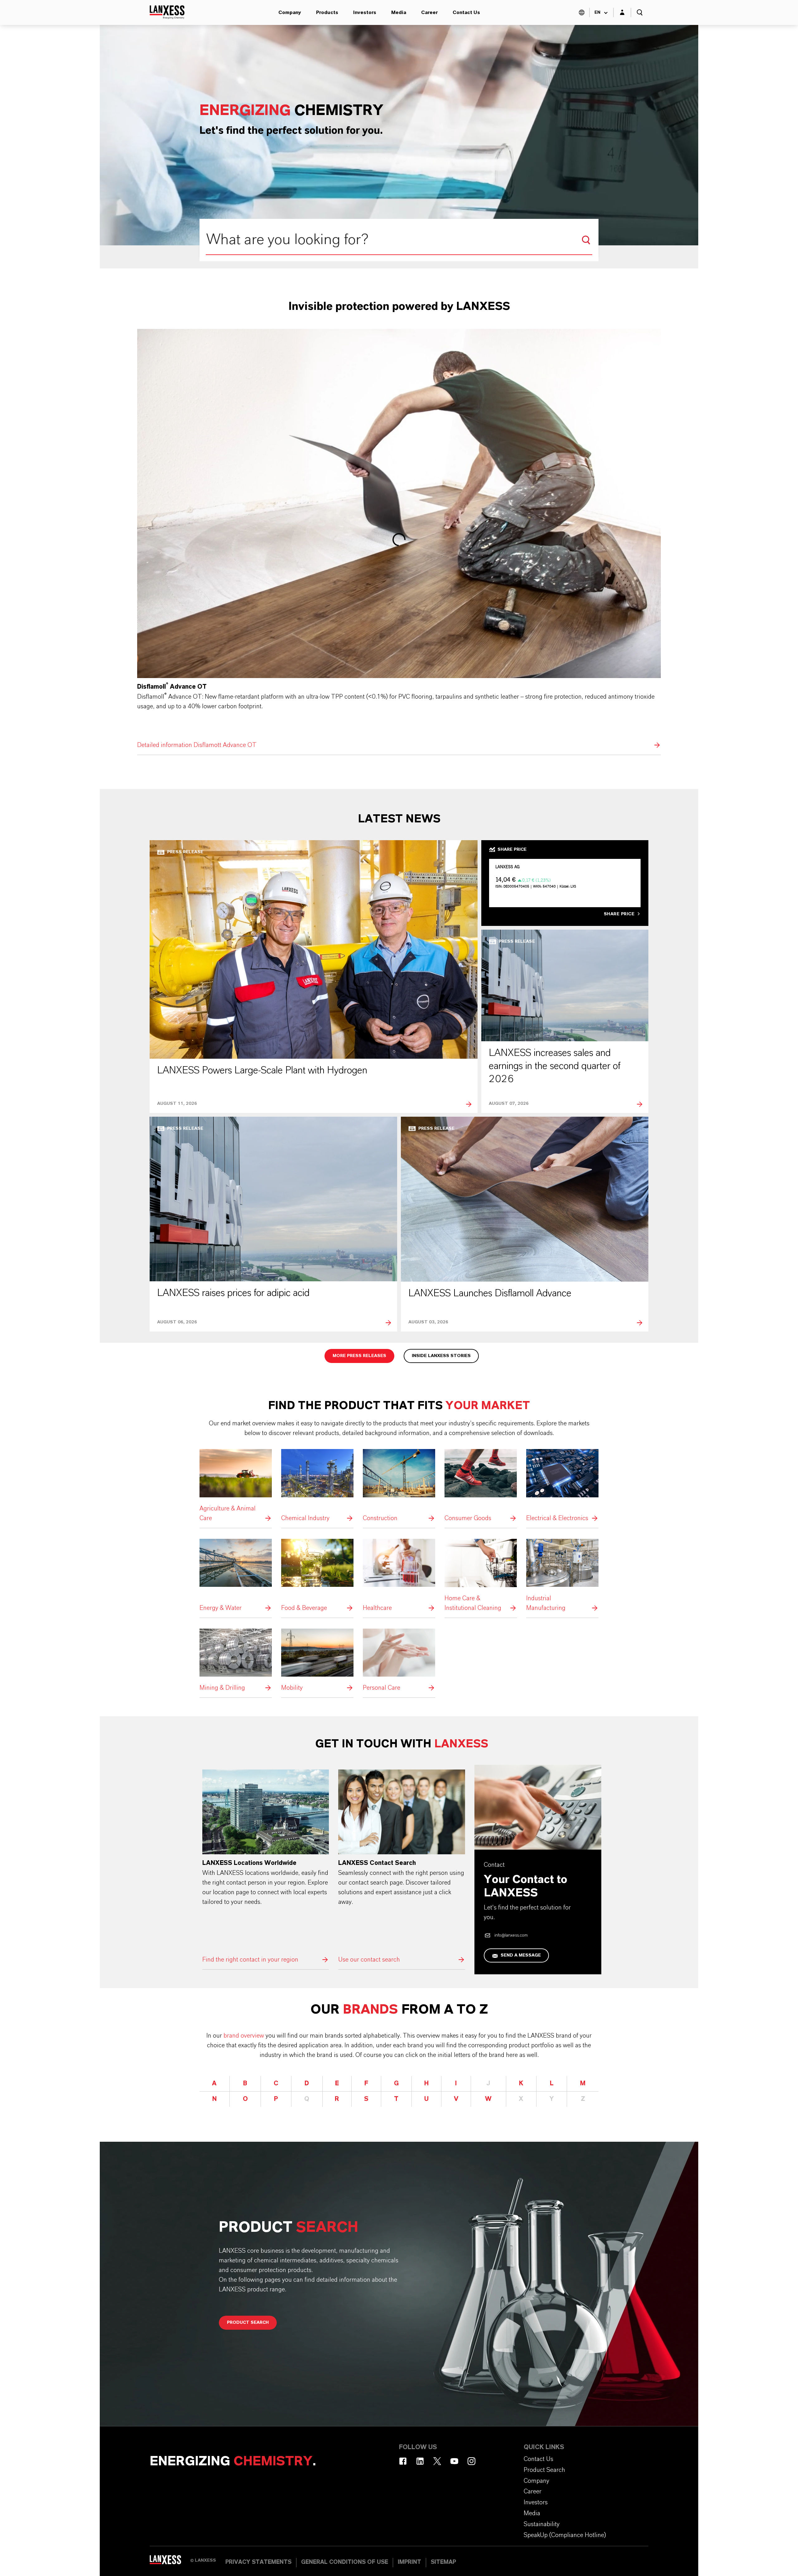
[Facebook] (403, 2461)
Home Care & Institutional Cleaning (481, 1576)
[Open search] (640, 12)
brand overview (244, 2036)
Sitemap (443, 2562)
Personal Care (399, 1661)
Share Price (619, 914)
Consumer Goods (481, 1486)
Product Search (248, 2323)
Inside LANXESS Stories (441, 1356)
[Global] (582, 12)
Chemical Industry (317, 1486)
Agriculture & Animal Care (236, 1486)
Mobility (317, 1661)
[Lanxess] (170, 2562)
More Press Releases (359, 1356)
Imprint (409, 2562)
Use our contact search (402, 1867)
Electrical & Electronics (562, 1486)
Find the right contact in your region (266, 1867)
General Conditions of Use (345, 2562)
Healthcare (399, 1576)
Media (399, 12)
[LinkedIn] (420, 2461)
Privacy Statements (258, 2562)
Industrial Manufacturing (562, 1576)
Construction (399, 1486)
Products (327, 12)
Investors (365, 12)
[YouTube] (454, 2461)
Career (429, 12)
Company (290, 12)
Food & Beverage (317, 1576)
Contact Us (466, 12)
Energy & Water (236, 1576)
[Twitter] (437, 2461)
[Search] (586, 240)
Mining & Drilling (236, 1661)
